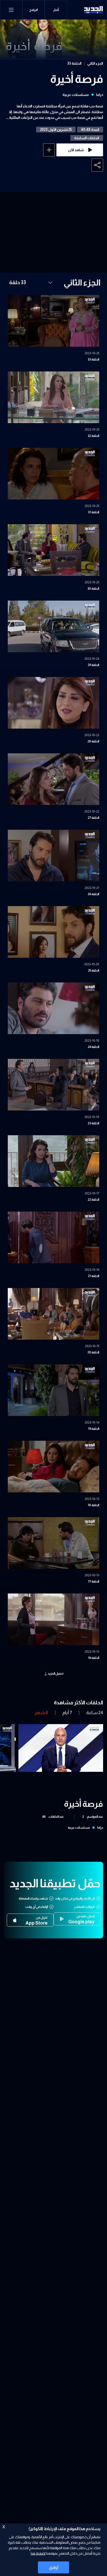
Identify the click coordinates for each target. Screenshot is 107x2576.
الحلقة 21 (94, 1276)
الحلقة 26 (93, 894)
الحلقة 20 (93, 1352)
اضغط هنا (38, 2553)
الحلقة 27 (93, 818)
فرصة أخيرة (77, 79)
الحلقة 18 (93, 1505)
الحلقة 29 (93, 665)
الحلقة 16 (94, 1658)
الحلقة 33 (74, 63)
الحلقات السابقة (87, 138)
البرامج (34, 10)
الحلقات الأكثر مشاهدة (78, 1702)
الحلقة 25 (94, 970)
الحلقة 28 (93, 741)
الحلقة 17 (94, 1582)
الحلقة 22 (93, 1200)
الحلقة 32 (93, 436)
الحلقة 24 (93, 1047)
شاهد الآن (76, 150)
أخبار (56, 10)
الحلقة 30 (93, 589)
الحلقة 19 (94, 1429)
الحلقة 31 (94, 512)
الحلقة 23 (93, 1123)
